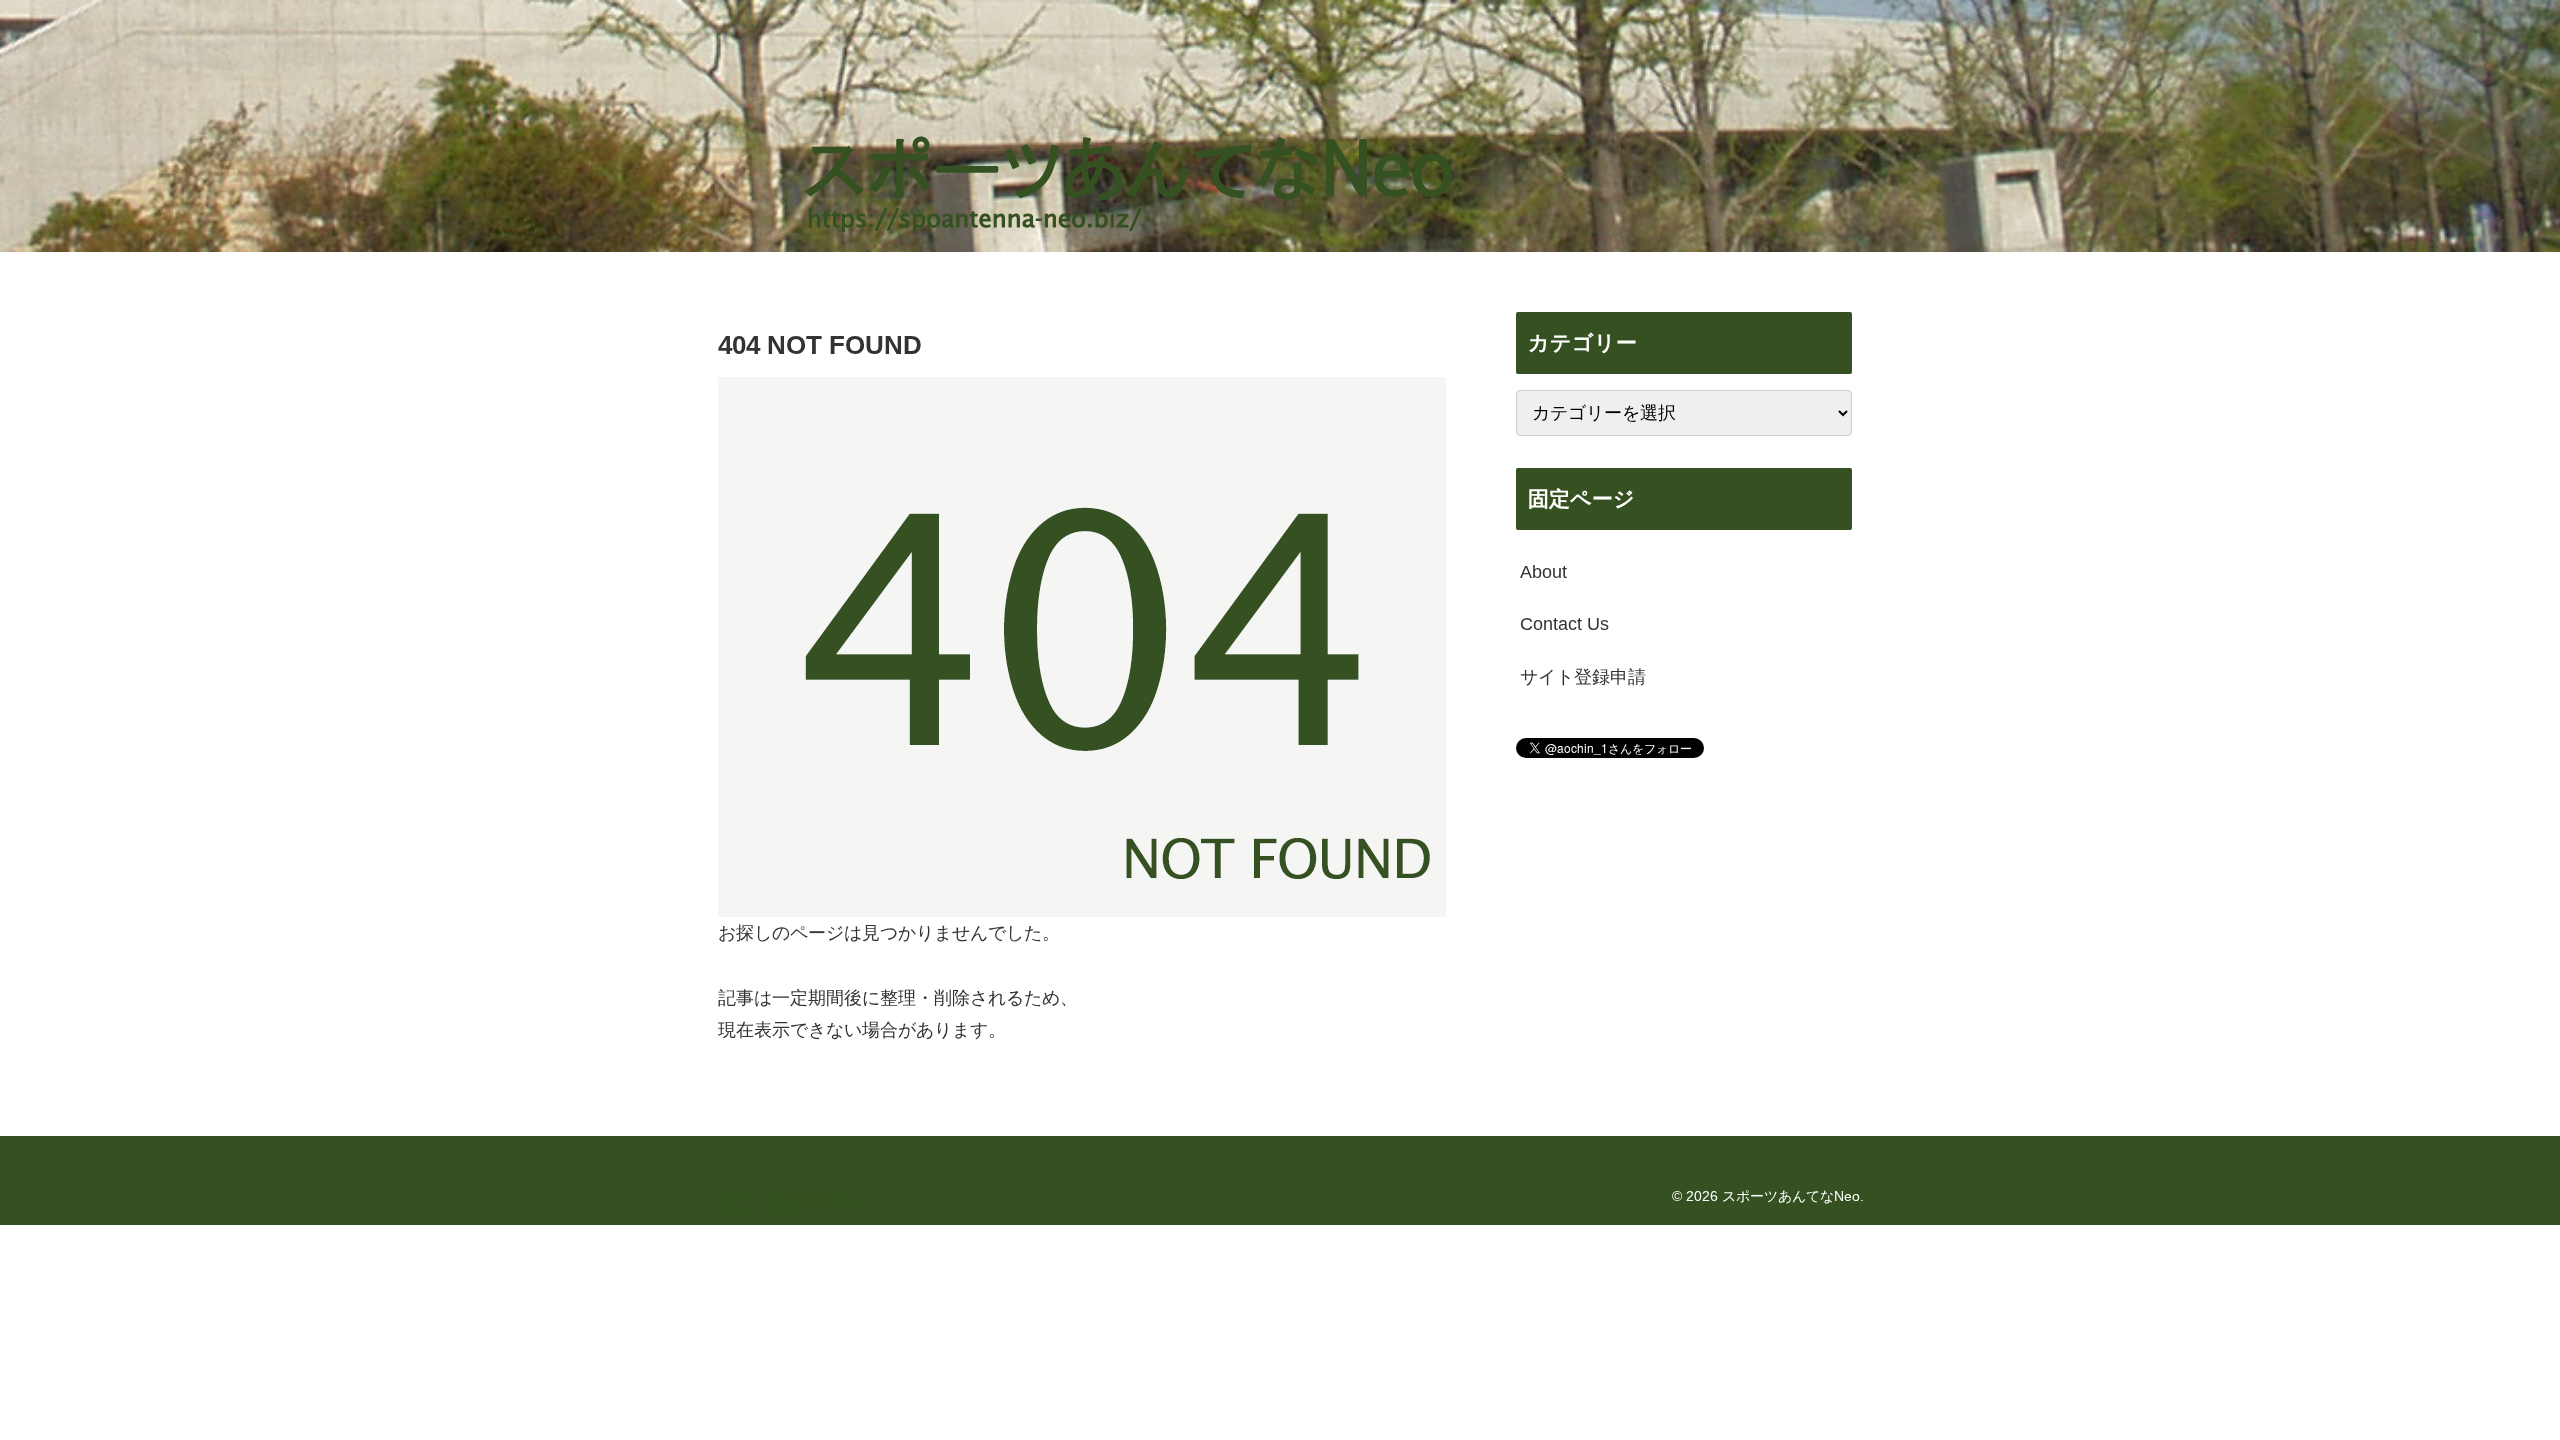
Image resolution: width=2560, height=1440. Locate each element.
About (1543, 572)
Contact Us (1564, 624)
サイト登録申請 (1583, 677)
